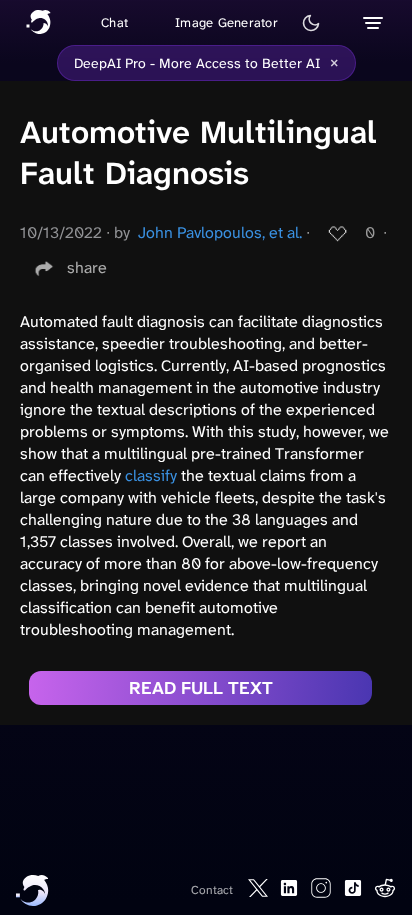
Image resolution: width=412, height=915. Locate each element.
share (87, 267)
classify (151, 475)
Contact (212, 890)
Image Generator (226, 22)
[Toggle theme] (311, 23)
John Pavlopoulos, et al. (220, 232)
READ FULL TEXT (201, 688)
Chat (114, 22)
